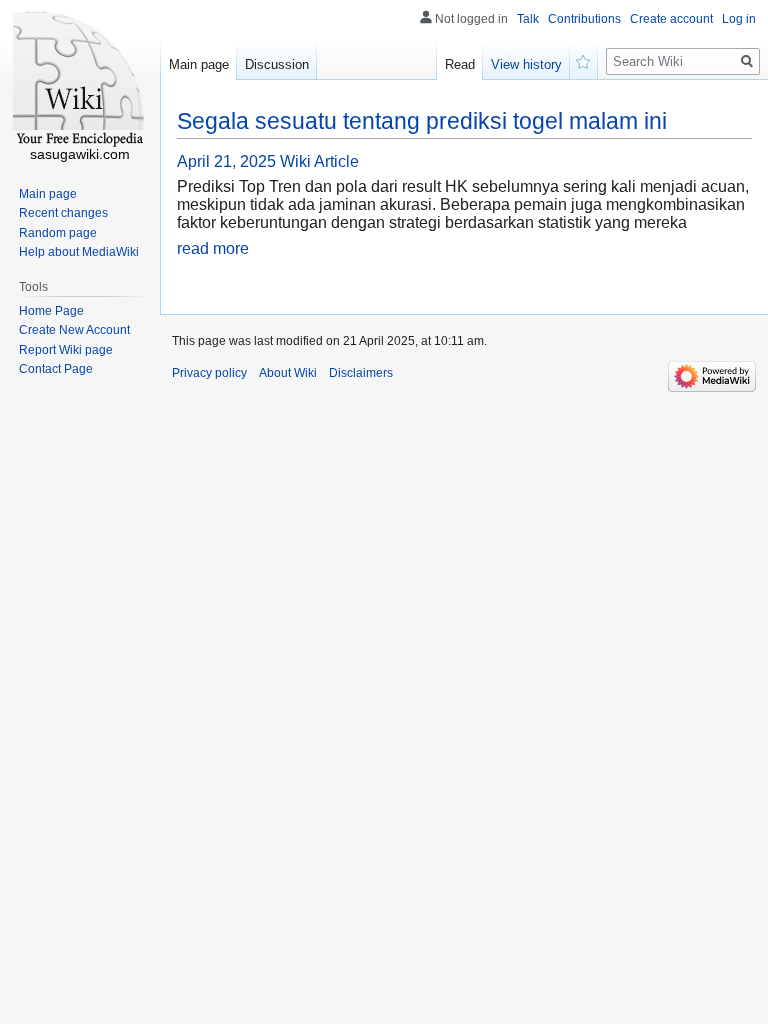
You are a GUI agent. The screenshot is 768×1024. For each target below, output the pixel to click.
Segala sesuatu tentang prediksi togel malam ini (422, 121)
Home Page (51, 311)
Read (460, 64)
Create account (671, 19)
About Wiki (288, 373)
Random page (58, 233)
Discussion (277, 64)
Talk (528, 19)
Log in (739, 19)
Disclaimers (361, 373)
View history (526, 64)
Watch (584, 60)
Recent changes (63, 213)
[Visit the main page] (80, 80)
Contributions (584, 19)
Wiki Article (319, 161)
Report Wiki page (66, 350)
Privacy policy (209, 373)
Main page (199, 64)
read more (213, 248)
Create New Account (74, 330)
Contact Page (56, 369)
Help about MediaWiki (79, 252)
